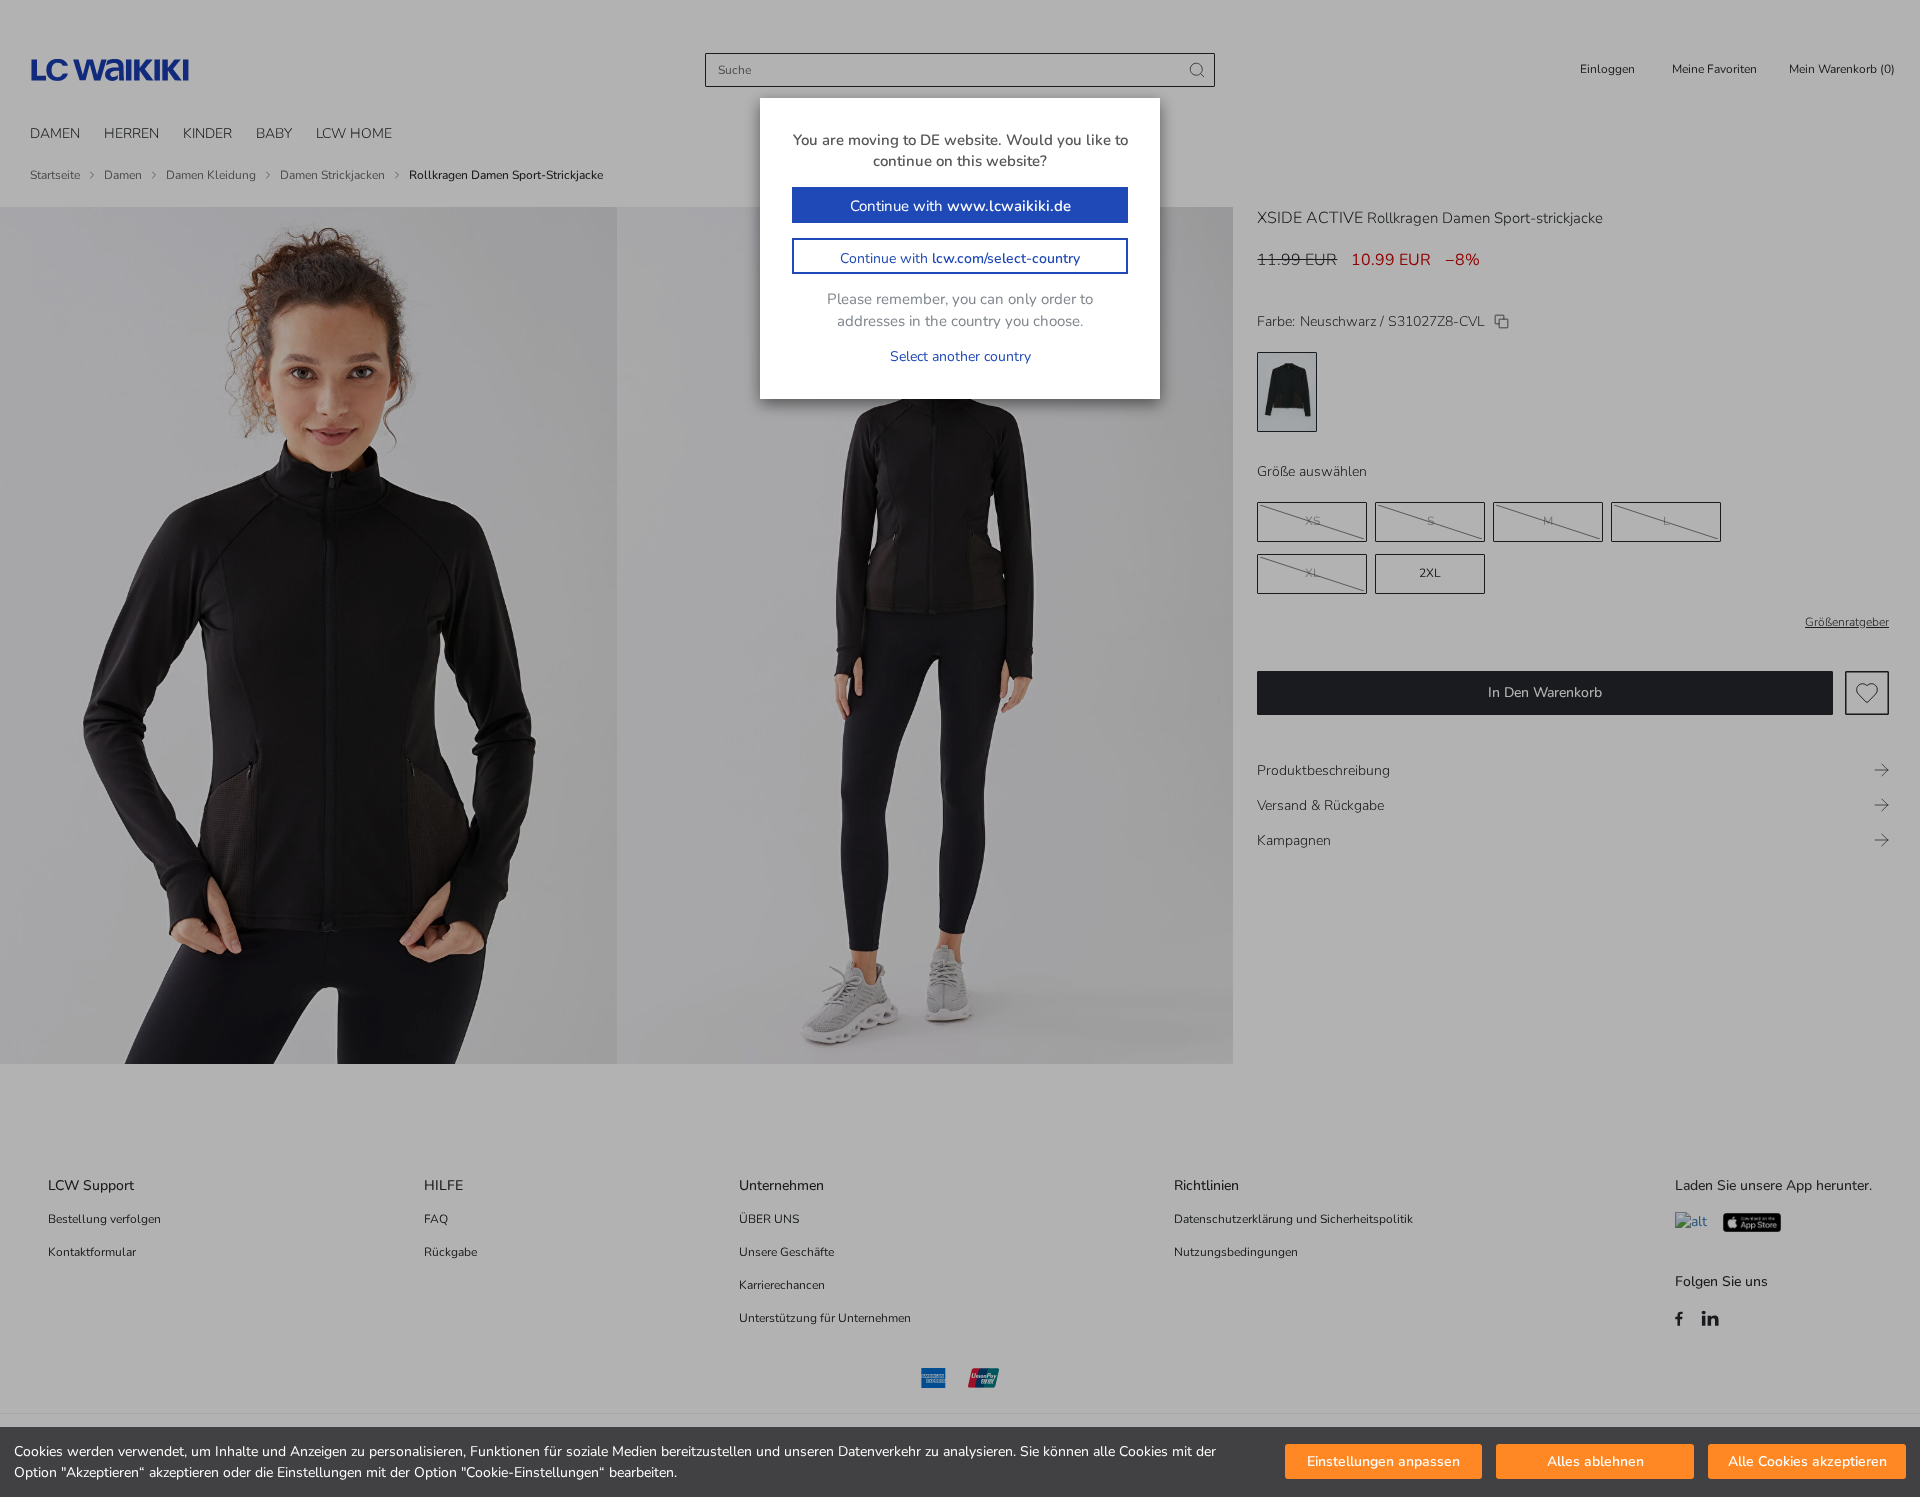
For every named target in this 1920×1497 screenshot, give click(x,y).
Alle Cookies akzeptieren (1807, 1462)
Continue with (960, 206)
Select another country (960, 356)
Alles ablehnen (1595, 1462)
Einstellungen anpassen (1383, 1462)
